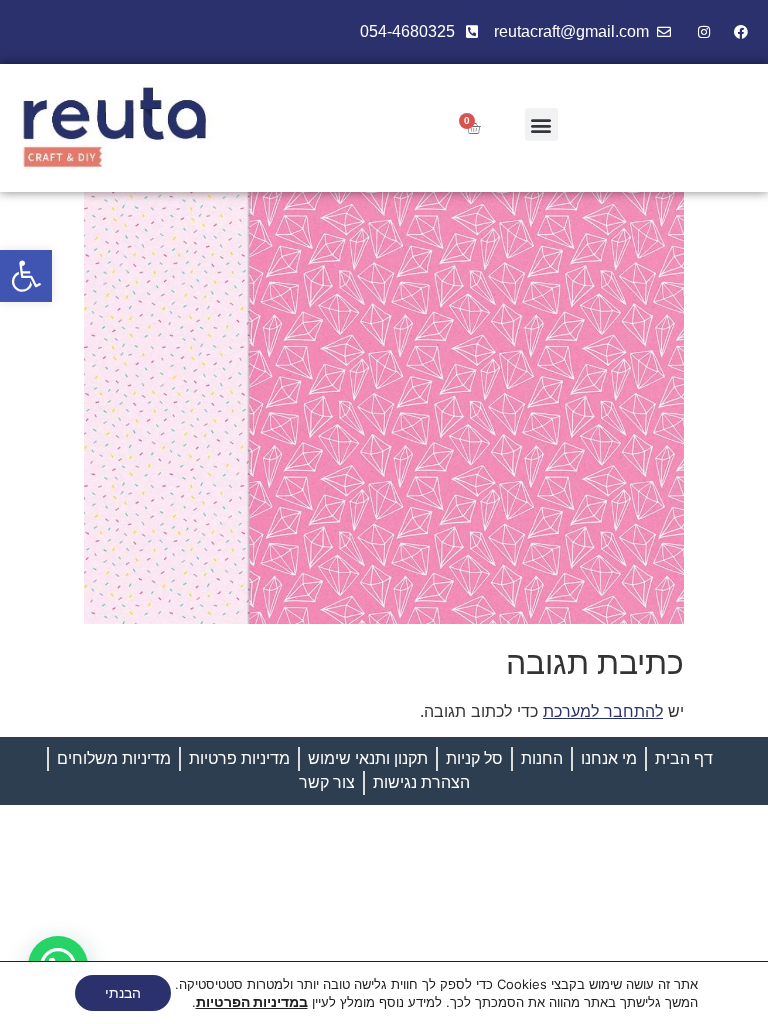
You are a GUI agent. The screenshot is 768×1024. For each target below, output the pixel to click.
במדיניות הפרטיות (252, 1001)
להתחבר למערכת (603, 711)
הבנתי (123, 992)
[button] (26, 276)
